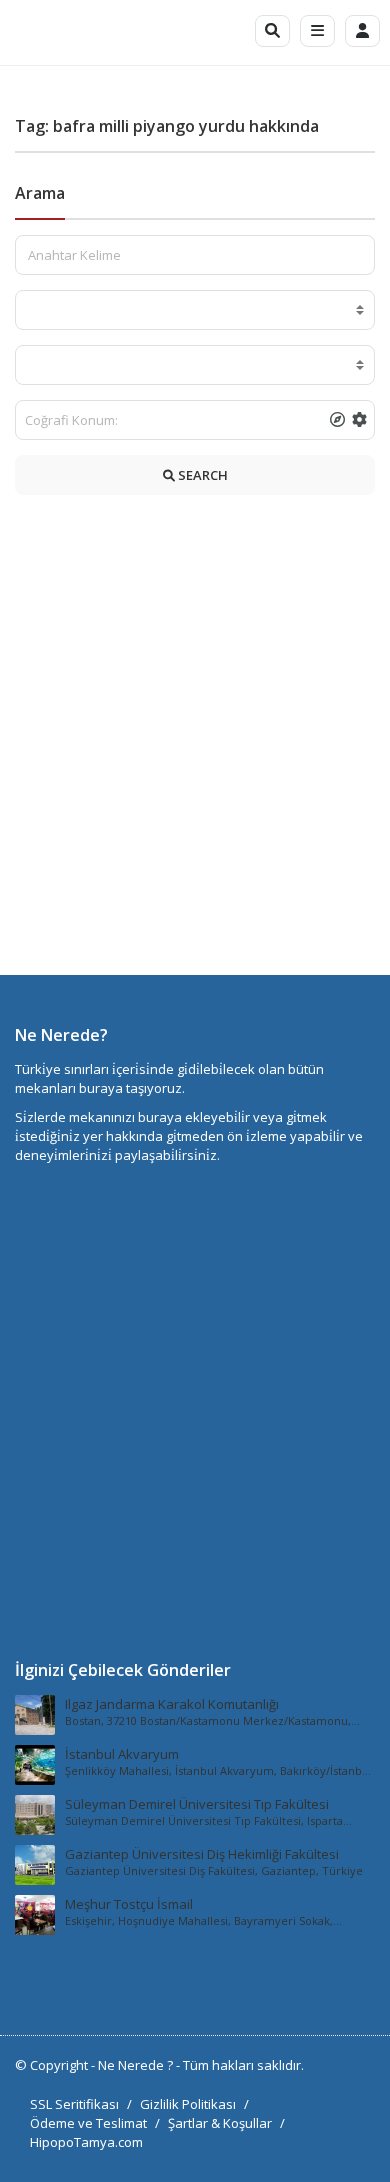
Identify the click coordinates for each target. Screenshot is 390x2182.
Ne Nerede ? (137, 2065)
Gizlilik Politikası (188, 2104)
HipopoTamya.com (86, 2142)
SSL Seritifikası (74, 2104)
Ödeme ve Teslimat (88, 2123)
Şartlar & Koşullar (220, 2123)
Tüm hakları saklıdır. (243, 2065)
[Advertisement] (195, 740)
